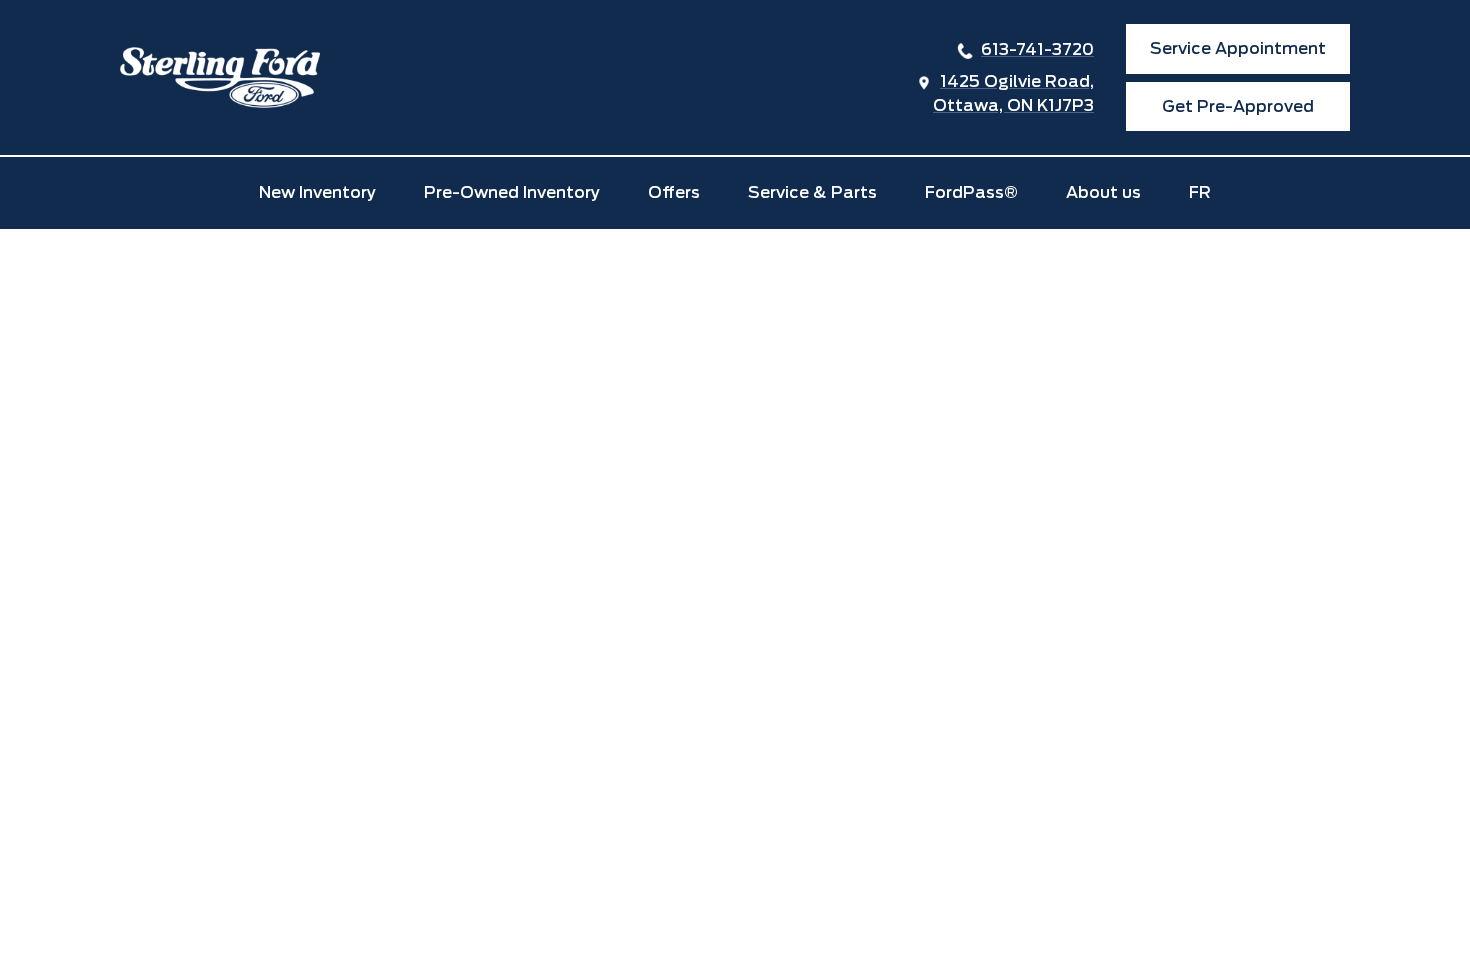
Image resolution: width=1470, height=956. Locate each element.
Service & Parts (812, 192)
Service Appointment (1238, 48)
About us (1103, 192)
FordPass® (971, 192)
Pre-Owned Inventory (512, 192)
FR (1200, 192)
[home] (220, 77)
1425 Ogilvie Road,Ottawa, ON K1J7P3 (1013, 93)
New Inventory (317, 192)
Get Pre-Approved (1238, 106)
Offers (674, 192)
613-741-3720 (1037, 49)
